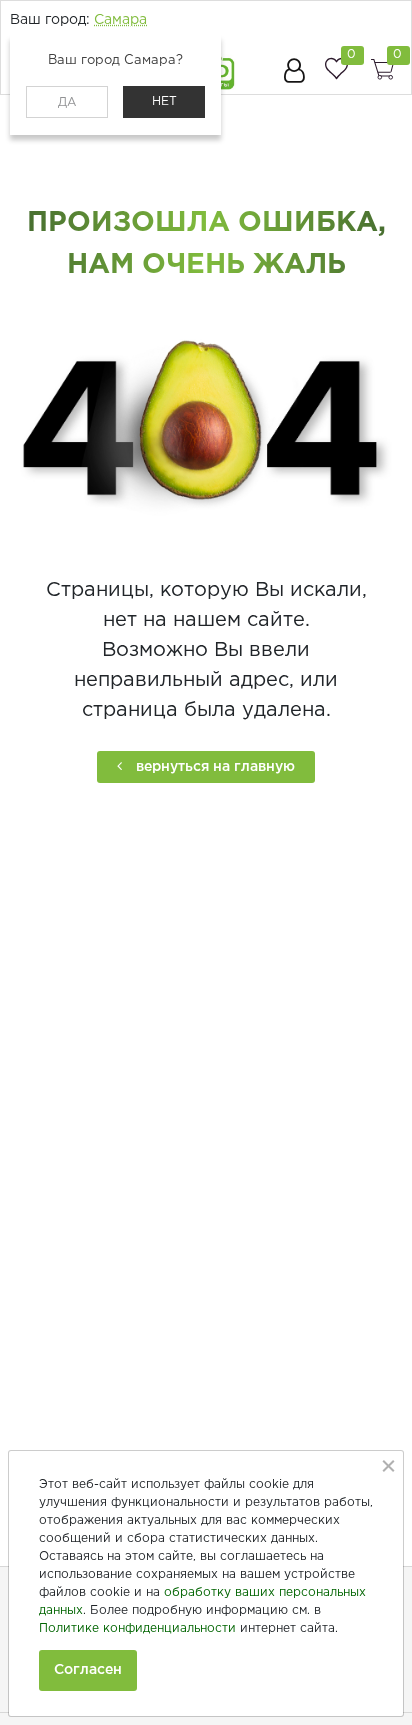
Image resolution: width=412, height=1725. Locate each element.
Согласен (88, 1670)
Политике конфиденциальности (137, 1628)
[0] (336, 68)
